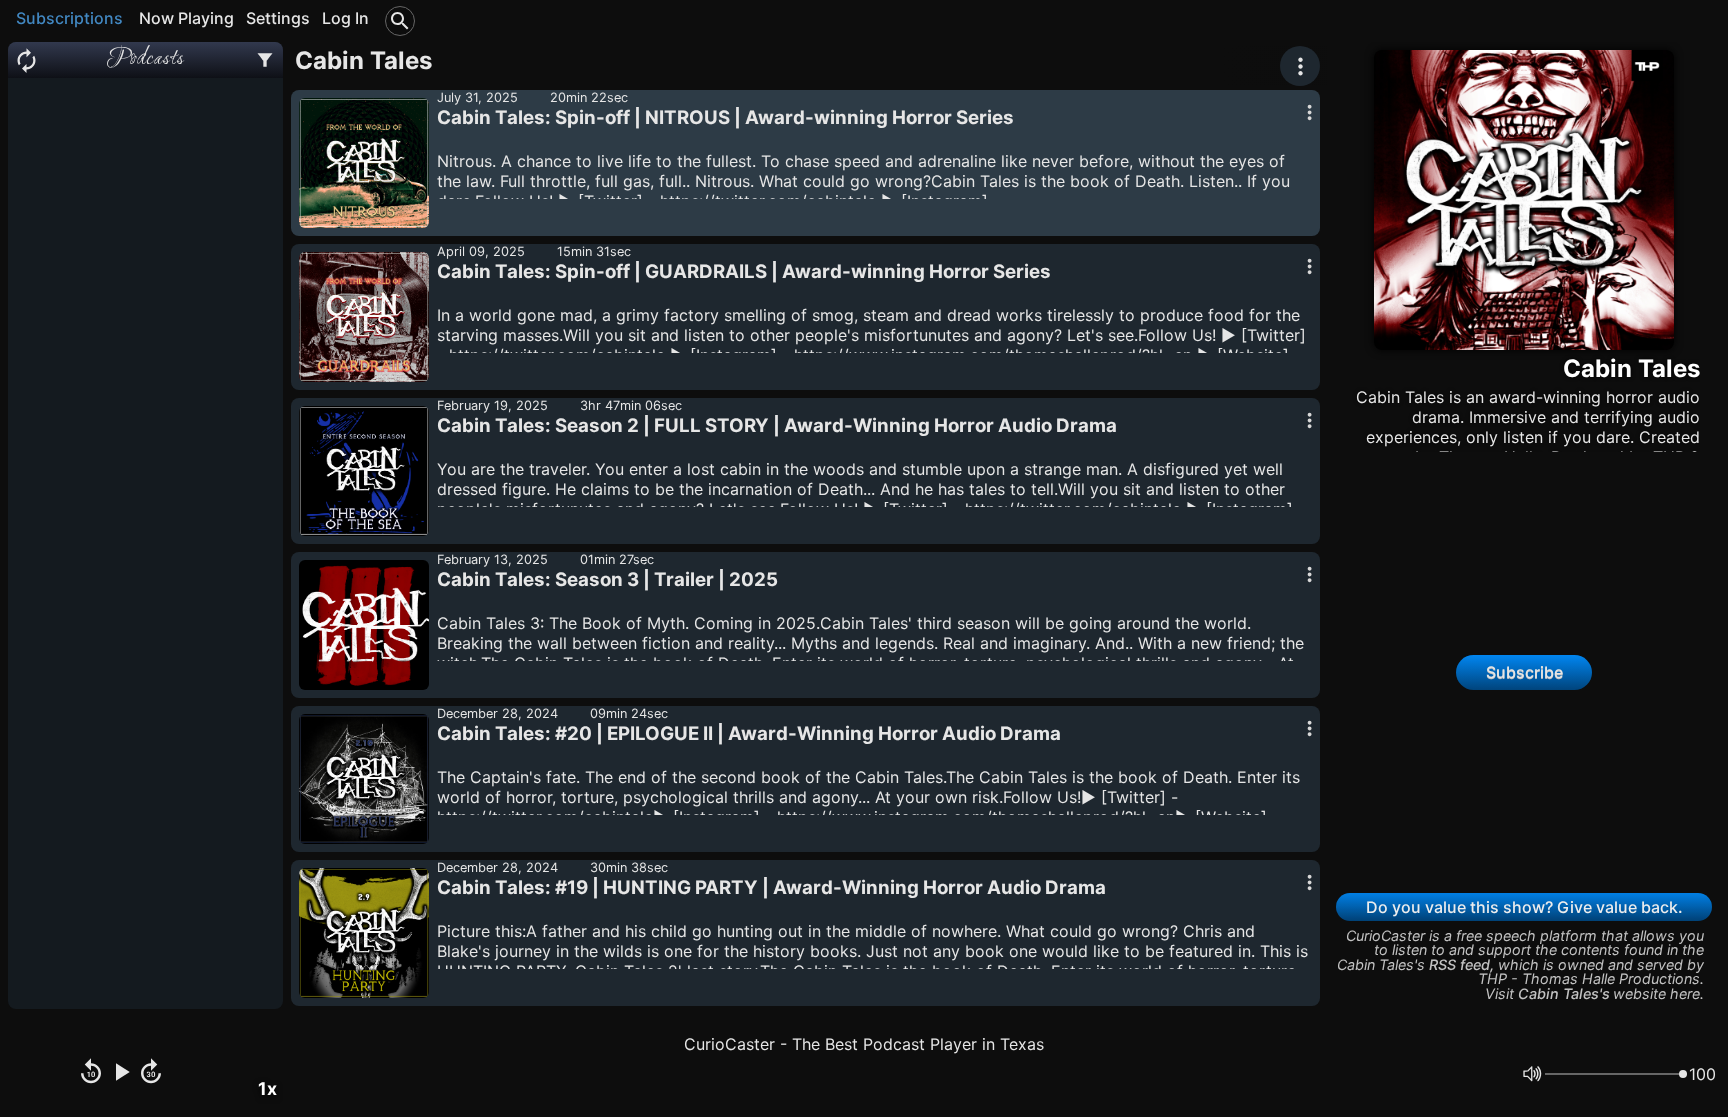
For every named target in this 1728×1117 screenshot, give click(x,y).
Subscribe (1524, 672)
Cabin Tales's (1564, 993)
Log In (345, 18)
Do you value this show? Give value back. (1524, 907)
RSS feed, (1461, 964)
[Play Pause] (121, 1074)
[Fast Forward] (151, 1074)
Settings (278, 18)
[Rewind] (91, 1074)
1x (267, 1088)
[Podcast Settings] (265, 60)
